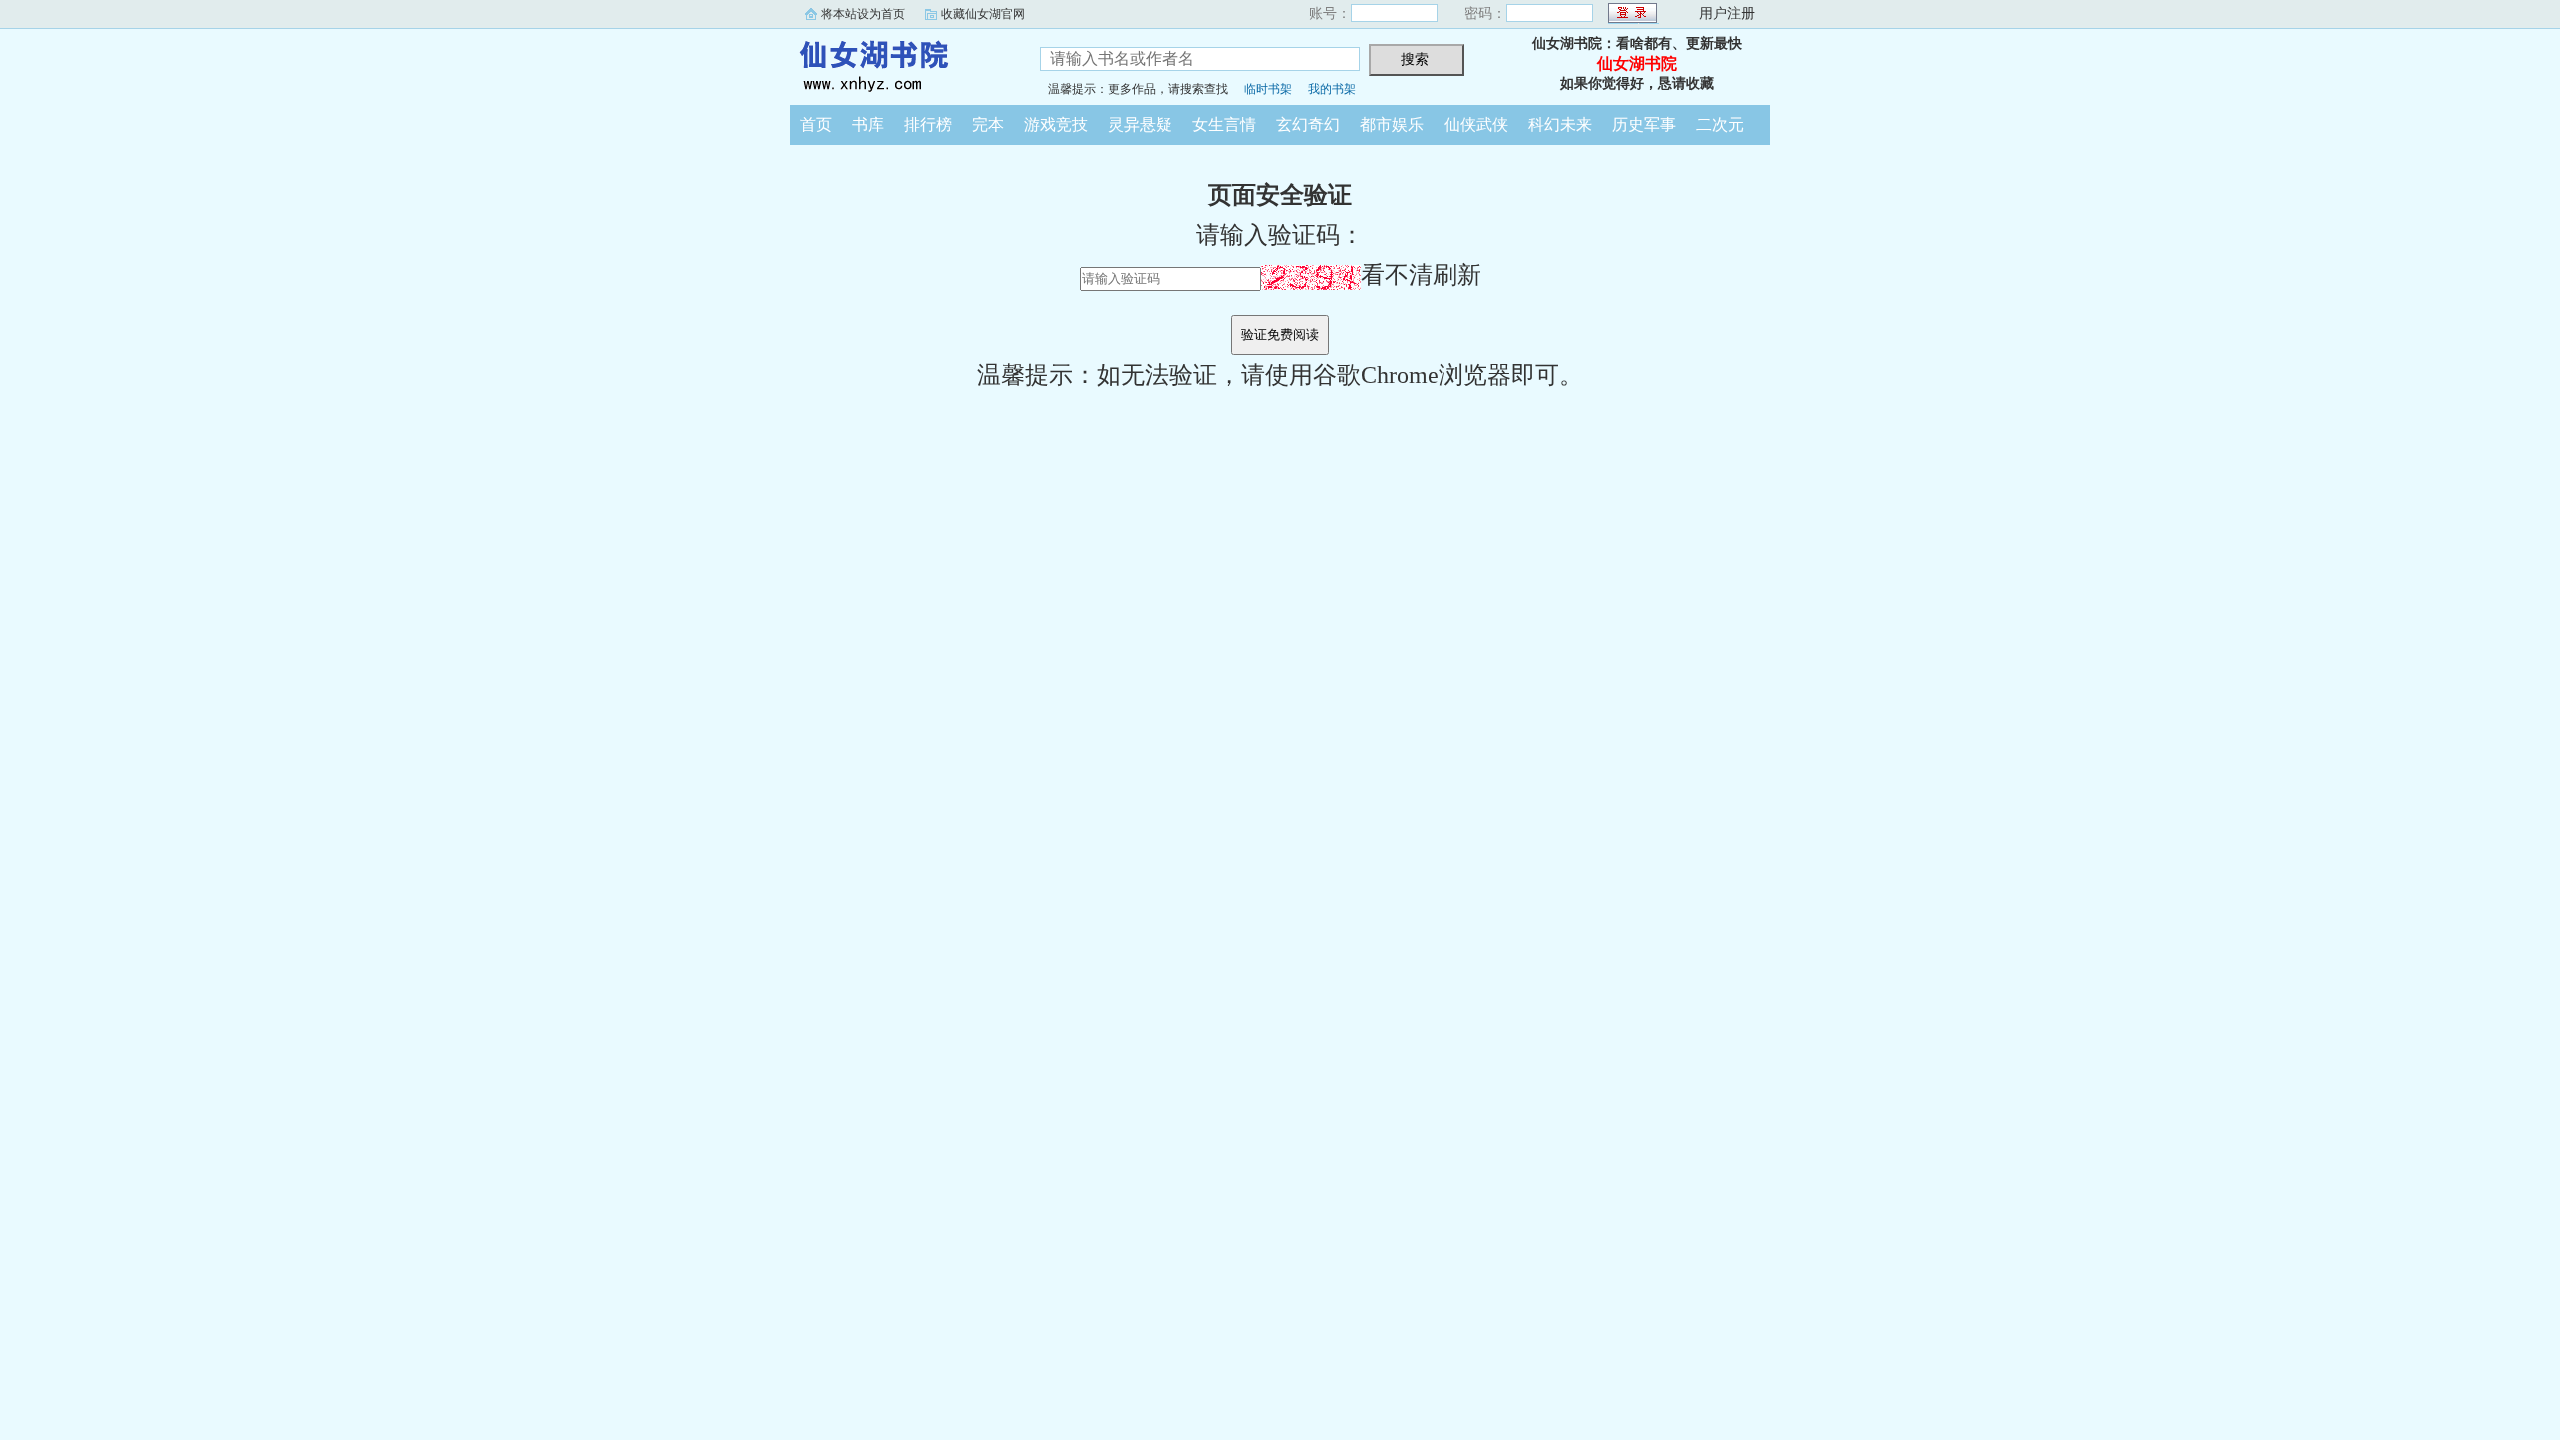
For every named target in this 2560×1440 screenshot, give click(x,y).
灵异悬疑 (1140, 124)
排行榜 (928, 124)
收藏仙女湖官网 (983, 14)
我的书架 (1332, 89)
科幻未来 (1560, 124)
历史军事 (1644, 124)
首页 (816, 124)
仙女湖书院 (900, 64)
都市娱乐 (1392, 124)
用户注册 (1727, 13)
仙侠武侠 (1476, 124)
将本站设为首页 (863, 14)
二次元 (1720, 124)
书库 (868, 124)
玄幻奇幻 (1308, 124)
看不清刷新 (1421, 275)
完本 (988, 124)
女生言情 (1224, 124)
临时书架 (1268, 89)
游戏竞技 (1056, 124)
